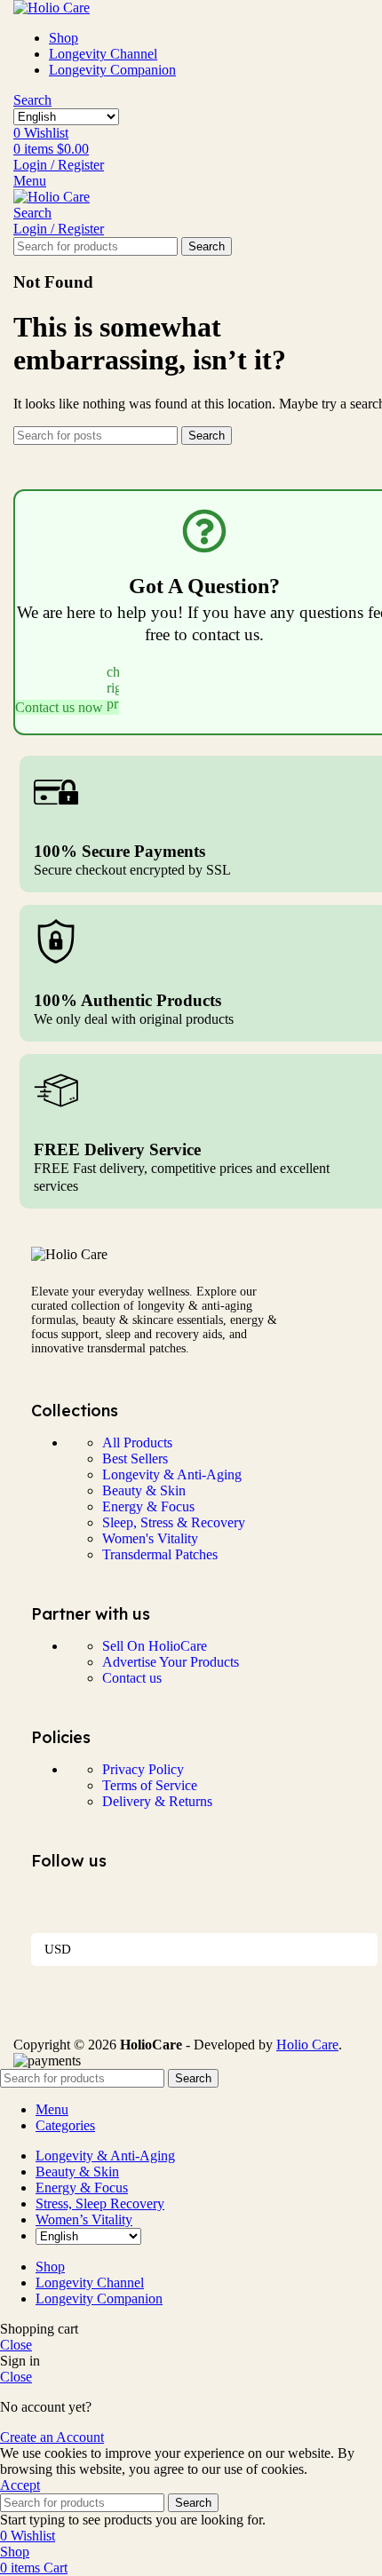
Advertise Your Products (171, 1662)
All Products (137, 1443)
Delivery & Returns (157, 1801)
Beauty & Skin (144, 1490)
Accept (20, 2485)
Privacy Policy (143, 1769)
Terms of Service (150, 1785)
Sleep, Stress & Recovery (174, 1522)
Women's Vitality (150, 1538)
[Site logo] (52, 8)
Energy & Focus (148, 1506)
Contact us (132, 1678)
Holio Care (307, 2045)
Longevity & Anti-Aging (172, 1474)
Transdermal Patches (160, 1554)
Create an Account (52, 2437)
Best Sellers (135, 1458)
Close (16, 2345)
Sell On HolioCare (155, 1646)
